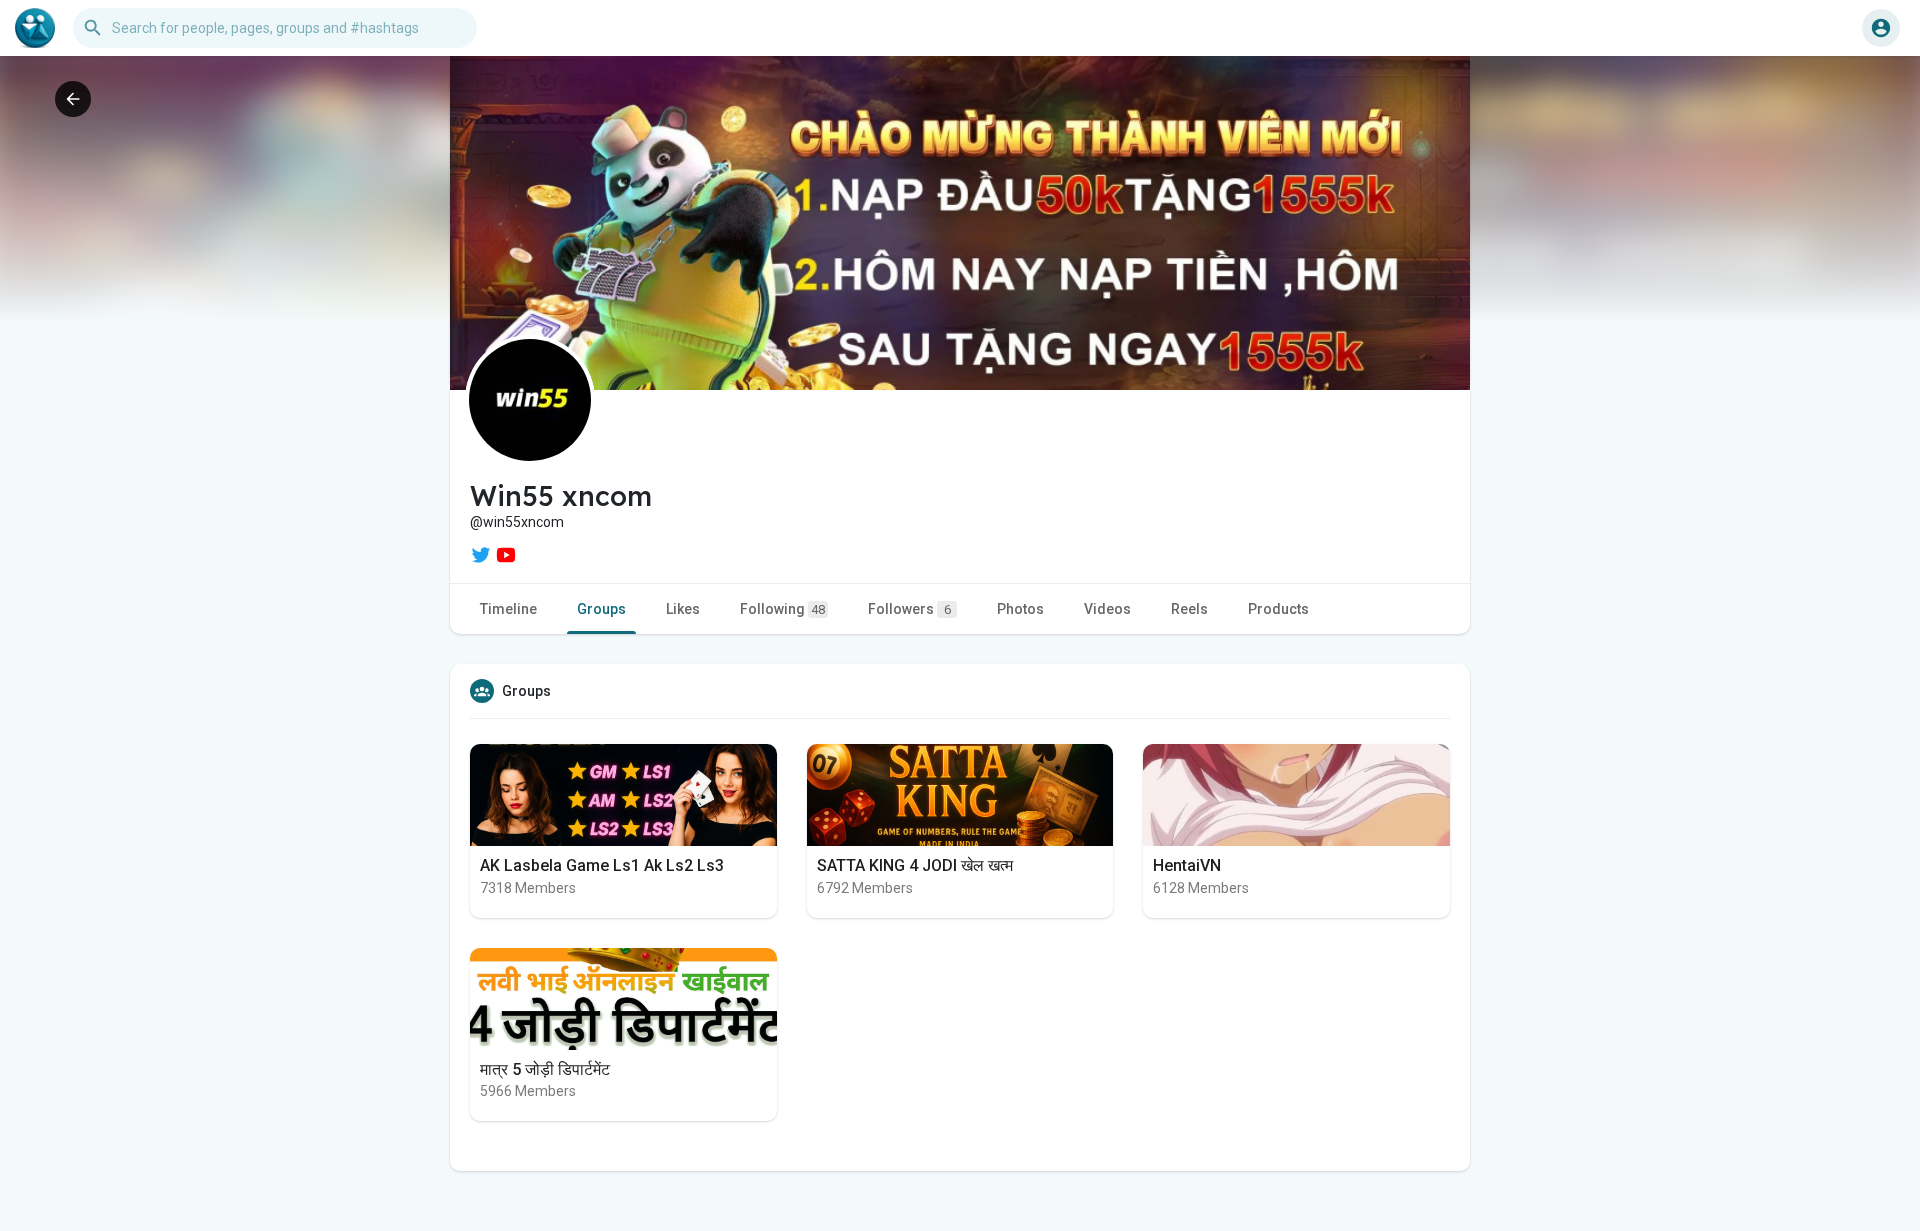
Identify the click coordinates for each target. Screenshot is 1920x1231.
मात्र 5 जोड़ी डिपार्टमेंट (545, 1069)
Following (782, 609)
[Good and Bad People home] (35, 28)
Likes (683, 609)
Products (1278, 609)
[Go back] (73, 99)
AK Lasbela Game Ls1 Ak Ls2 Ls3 (602, 865)
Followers (909, 609)
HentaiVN (1187, 865)
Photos (1020, 609)
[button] (1881, 28)
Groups (601, 609)
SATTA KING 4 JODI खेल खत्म (915, 865)
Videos (1107, 609)
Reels (1189, 609)
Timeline (508, 609)
